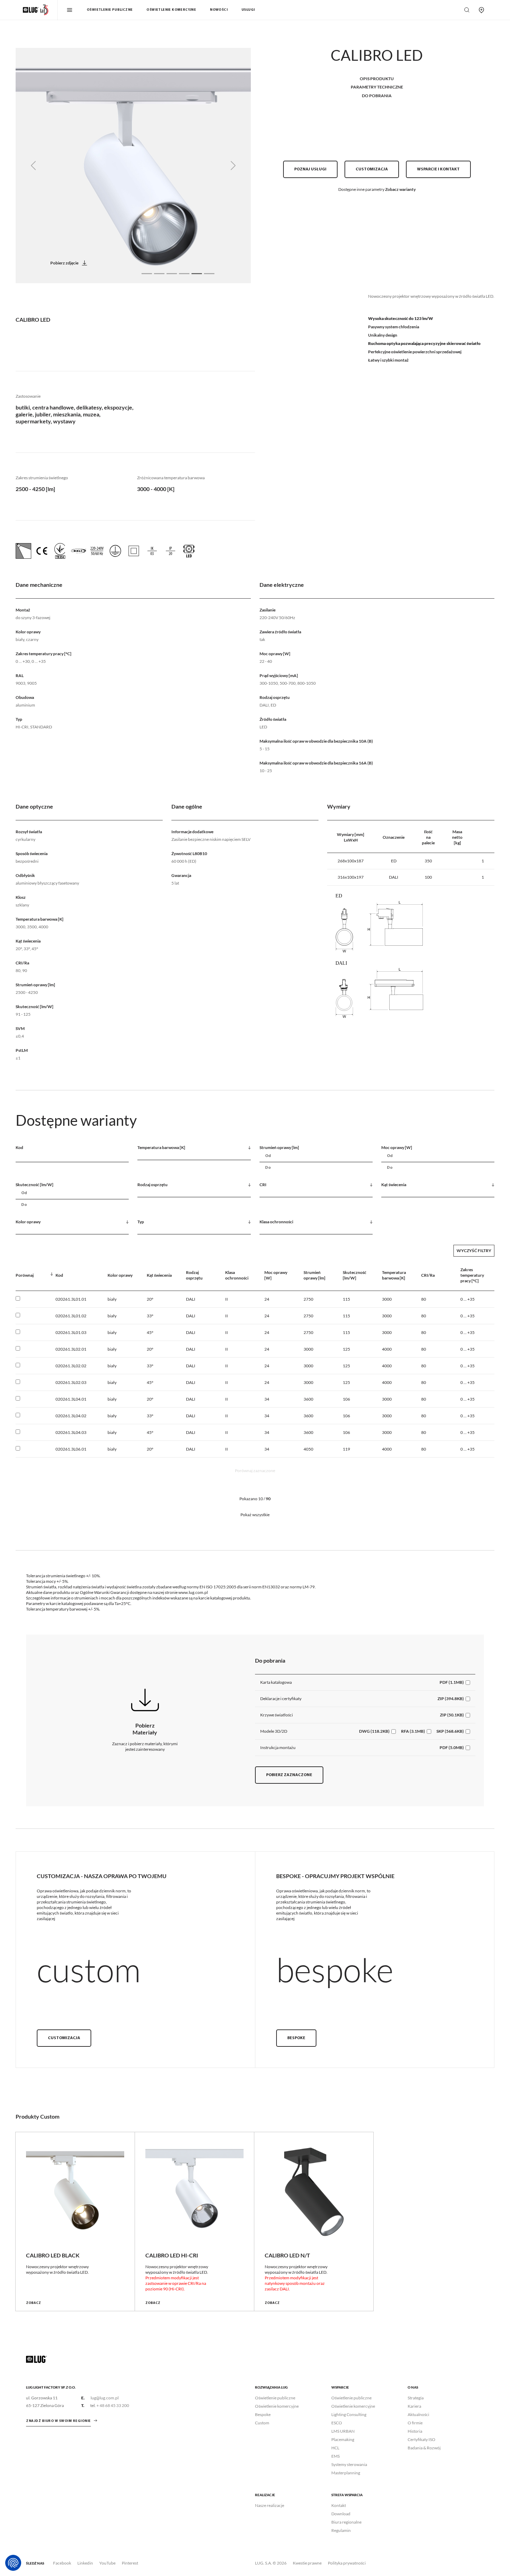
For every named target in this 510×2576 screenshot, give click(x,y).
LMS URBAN (343, 2431)
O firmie (415, 2423)
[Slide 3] (172, 274)
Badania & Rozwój (424, 2448)
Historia (415, 2431)
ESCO (337, 2423)
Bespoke (296, 2038)
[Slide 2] (159, 274)
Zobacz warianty (400, 189)
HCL (335, 2448)
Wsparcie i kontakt (438, 169)
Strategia (416, 2398)
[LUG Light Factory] (36, 2359)
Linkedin (85, 2563)
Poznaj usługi (310, 169)
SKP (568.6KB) (450, 1731)
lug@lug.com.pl (105, 2398)
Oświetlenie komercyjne (171, 10)
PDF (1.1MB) (452, 1682)
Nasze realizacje (270, 2505)
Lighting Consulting (349, 2414)
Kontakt (339, 2505)
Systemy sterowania (349, 2464)
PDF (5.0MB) (452, 1747)
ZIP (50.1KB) (452, 1715)
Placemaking (343, 2439)
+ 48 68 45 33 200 (113, 2405)
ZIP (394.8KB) (451, 1699)
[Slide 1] (147, 274)
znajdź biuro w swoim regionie (58, 2421)
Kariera (414, 2406)
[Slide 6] (209, 274)
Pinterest (130, 2563)
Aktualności (418, 2414)
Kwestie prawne (307, 2563)
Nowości (219, 10)
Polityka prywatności (347, 2563)
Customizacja (372, 169)
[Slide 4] (184, 274)
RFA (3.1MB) (413, 1731)
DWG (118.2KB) (374, 1731)
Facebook (62, 2563)
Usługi (248, 10)
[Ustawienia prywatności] (13, 2563)
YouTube (107, 2563)
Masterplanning (346, 2473)
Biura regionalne (346, 2522)
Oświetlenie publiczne (110, 10)
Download (341, 2514)
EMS (335, 2456)
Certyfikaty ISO (422, 2439)
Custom (262, 2423)
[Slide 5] (197, 274)
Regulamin (341, 2530)
